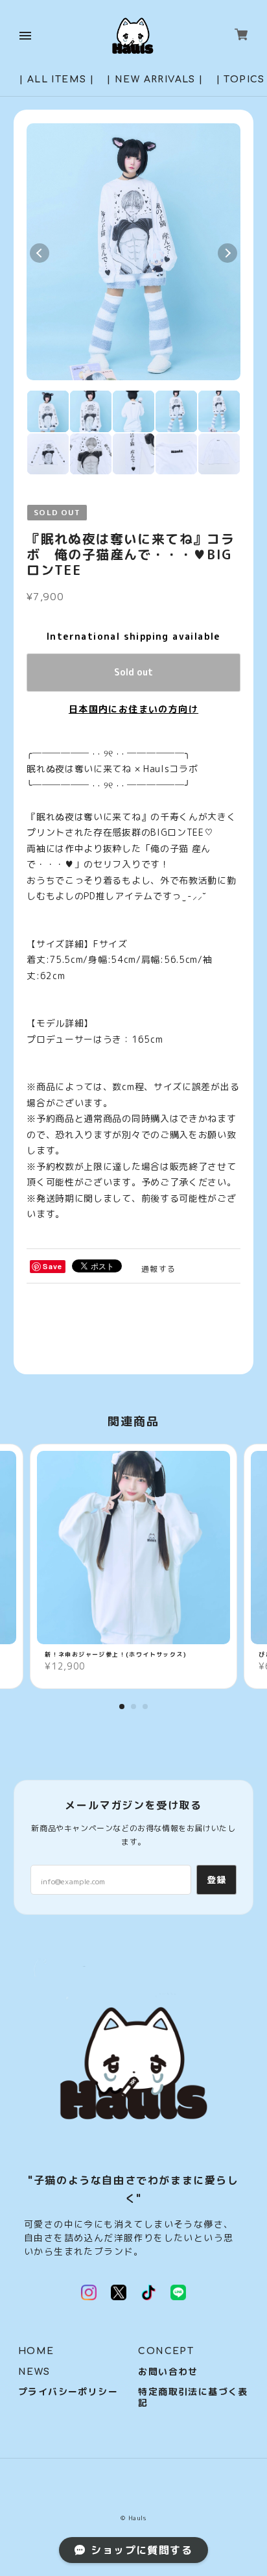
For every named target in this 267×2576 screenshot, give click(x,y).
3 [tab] (145, 1707)
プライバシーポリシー (68, 2392)
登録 (217, 1879)
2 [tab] (133, 1707)
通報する (159, 1269)
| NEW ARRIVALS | (155, 79)
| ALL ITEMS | (57, 79)
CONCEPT (166, 2351)
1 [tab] (122, 1707)
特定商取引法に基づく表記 (193, 2398)
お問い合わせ (168, 2372)
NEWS (34, 2372)
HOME (36, 2351)
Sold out (133, 672)
